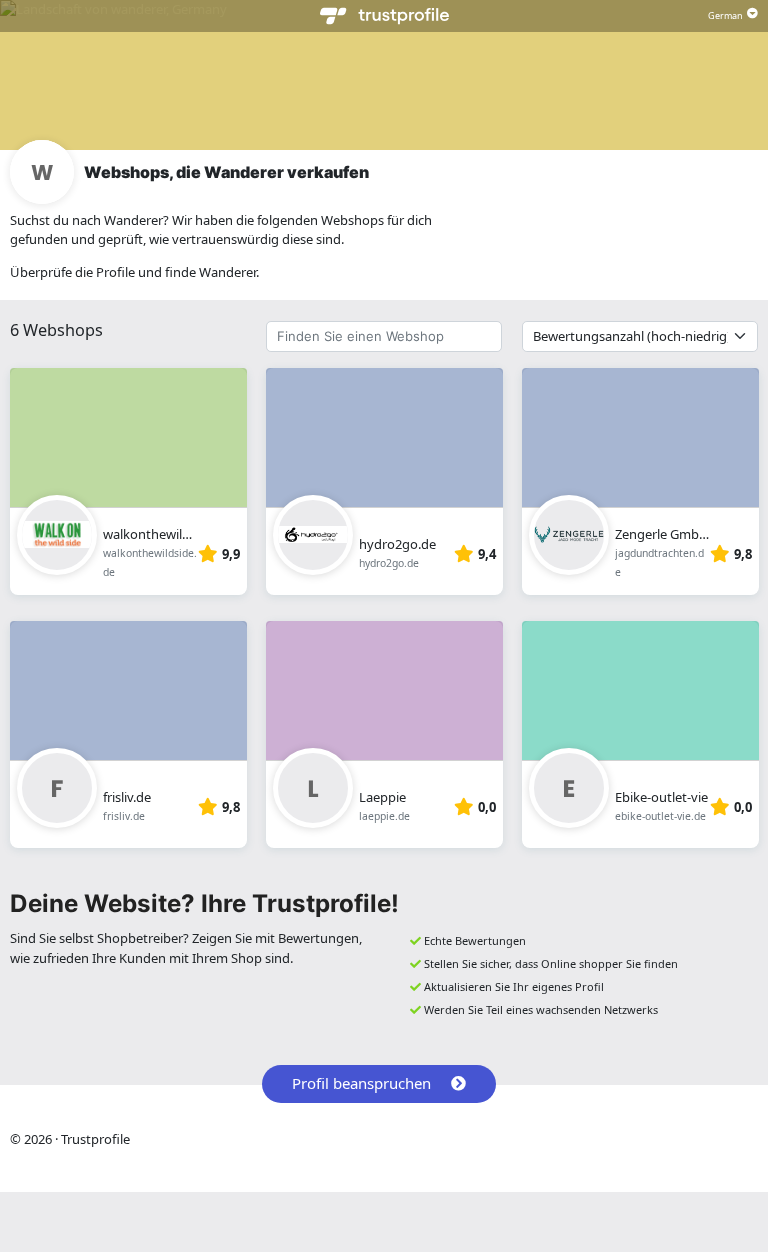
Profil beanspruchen (361, 1083)
